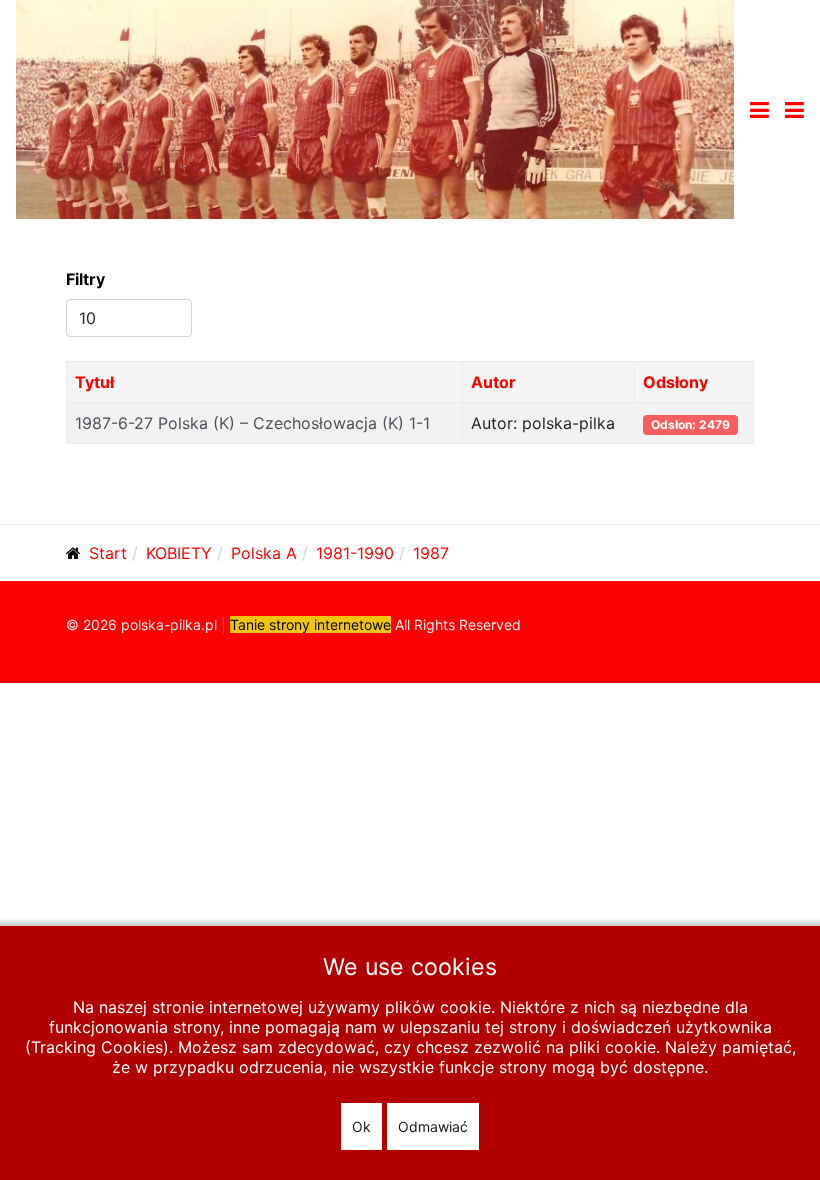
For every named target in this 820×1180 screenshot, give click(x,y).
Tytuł (94, 382)
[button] (794, 110)
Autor (493, 382)
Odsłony (675, 382)
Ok (361, 1126)
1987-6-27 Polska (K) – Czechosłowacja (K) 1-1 (252, 423)
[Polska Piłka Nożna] (375, 108)
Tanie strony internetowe (310, 624)
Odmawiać (433, 1126)
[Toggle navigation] (759, 110)
